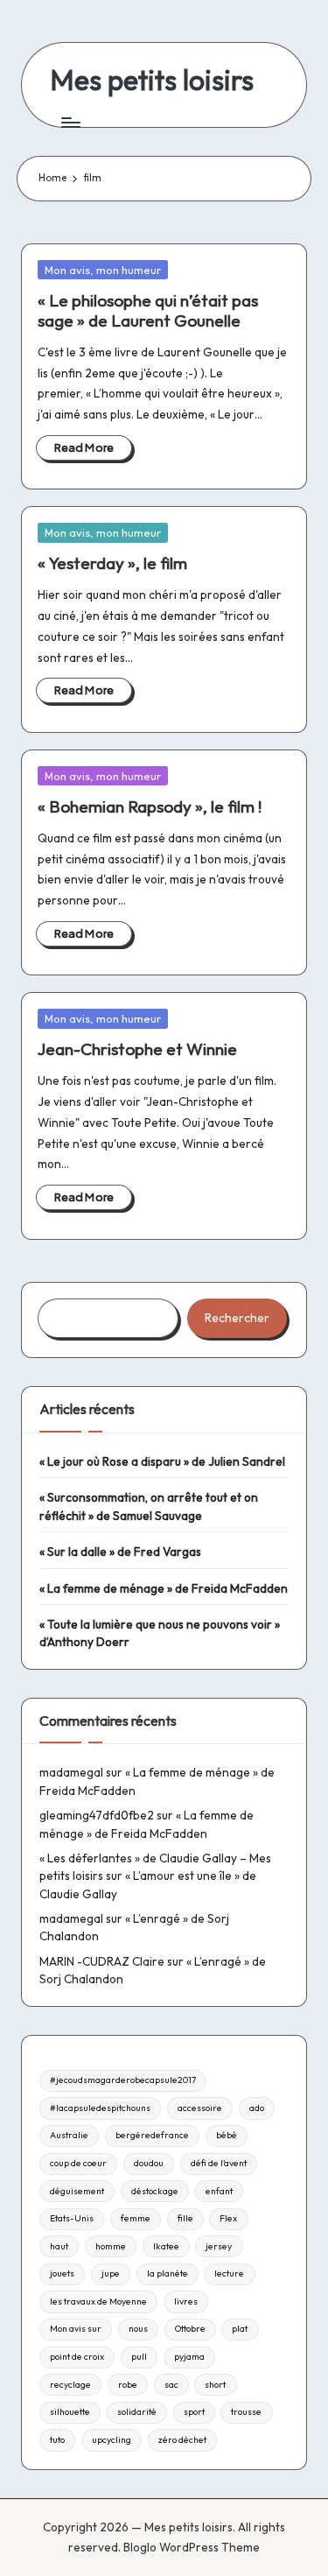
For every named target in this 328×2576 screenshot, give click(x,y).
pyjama (189, 2357)
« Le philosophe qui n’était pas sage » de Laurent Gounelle (148, 310)
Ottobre (190, 2329)
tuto (57, 2440)
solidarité (137, 2412)
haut (59, 2246)
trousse (246, 2412)
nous (138, 2329)
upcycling (112, 2440)
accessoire (200, 2108)
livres (186, 2302)
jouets (62, 2273)
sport (194, 2412)
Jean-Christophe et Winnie (137, 1049)
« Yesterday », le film (112, 563)
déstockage (155, 2191)
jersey (219, 2246)
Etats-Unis (72, 2218)
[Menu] (70, 122)
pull (139, 2357)
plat (240, 2329)
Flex (228, 2218)
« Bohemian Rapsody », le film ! (150, 806)
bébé (227, 2135)
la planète (167, 2273)
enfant (219, 2191)
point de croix (77, 2357)
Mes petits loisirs (152, 80)
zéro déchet (182, 2440)
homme (111, 2246)
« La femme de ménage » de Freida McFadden (164, 1588)
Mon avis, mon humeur (103, 270)
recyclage (70, 2385)
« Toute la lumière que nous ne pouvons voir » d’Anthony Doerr (160, 1633)
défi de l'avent (219, 2163)
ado (257, 2108)
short (215, 2385)
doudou (149, 2163)
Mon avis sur (76, 2329)
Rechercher (237, 1318)
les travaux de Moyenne (98, 2302)
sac (171, 2385)
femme (136, 2218)
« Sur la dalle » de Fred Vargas (120, 1552)
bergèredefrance (152, 2135)
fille (185, 2218)
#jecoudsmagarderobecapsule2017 (123, 2080)
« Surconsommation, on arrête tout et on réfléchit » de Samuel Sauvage (149, 1506)
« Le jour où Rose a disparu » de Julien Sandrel (162, 1461)
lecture (229, 2273)
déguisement (77, 2191)
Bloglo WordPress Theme (192, 2547)
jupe (111, 2273)
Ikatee (166, 2246)
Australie (69, 2135)
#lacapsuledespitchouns (100, 2108)
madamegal (71, 1772)
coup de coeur (78, 2163)
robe (128, 2385)
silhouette (70, 2412)
